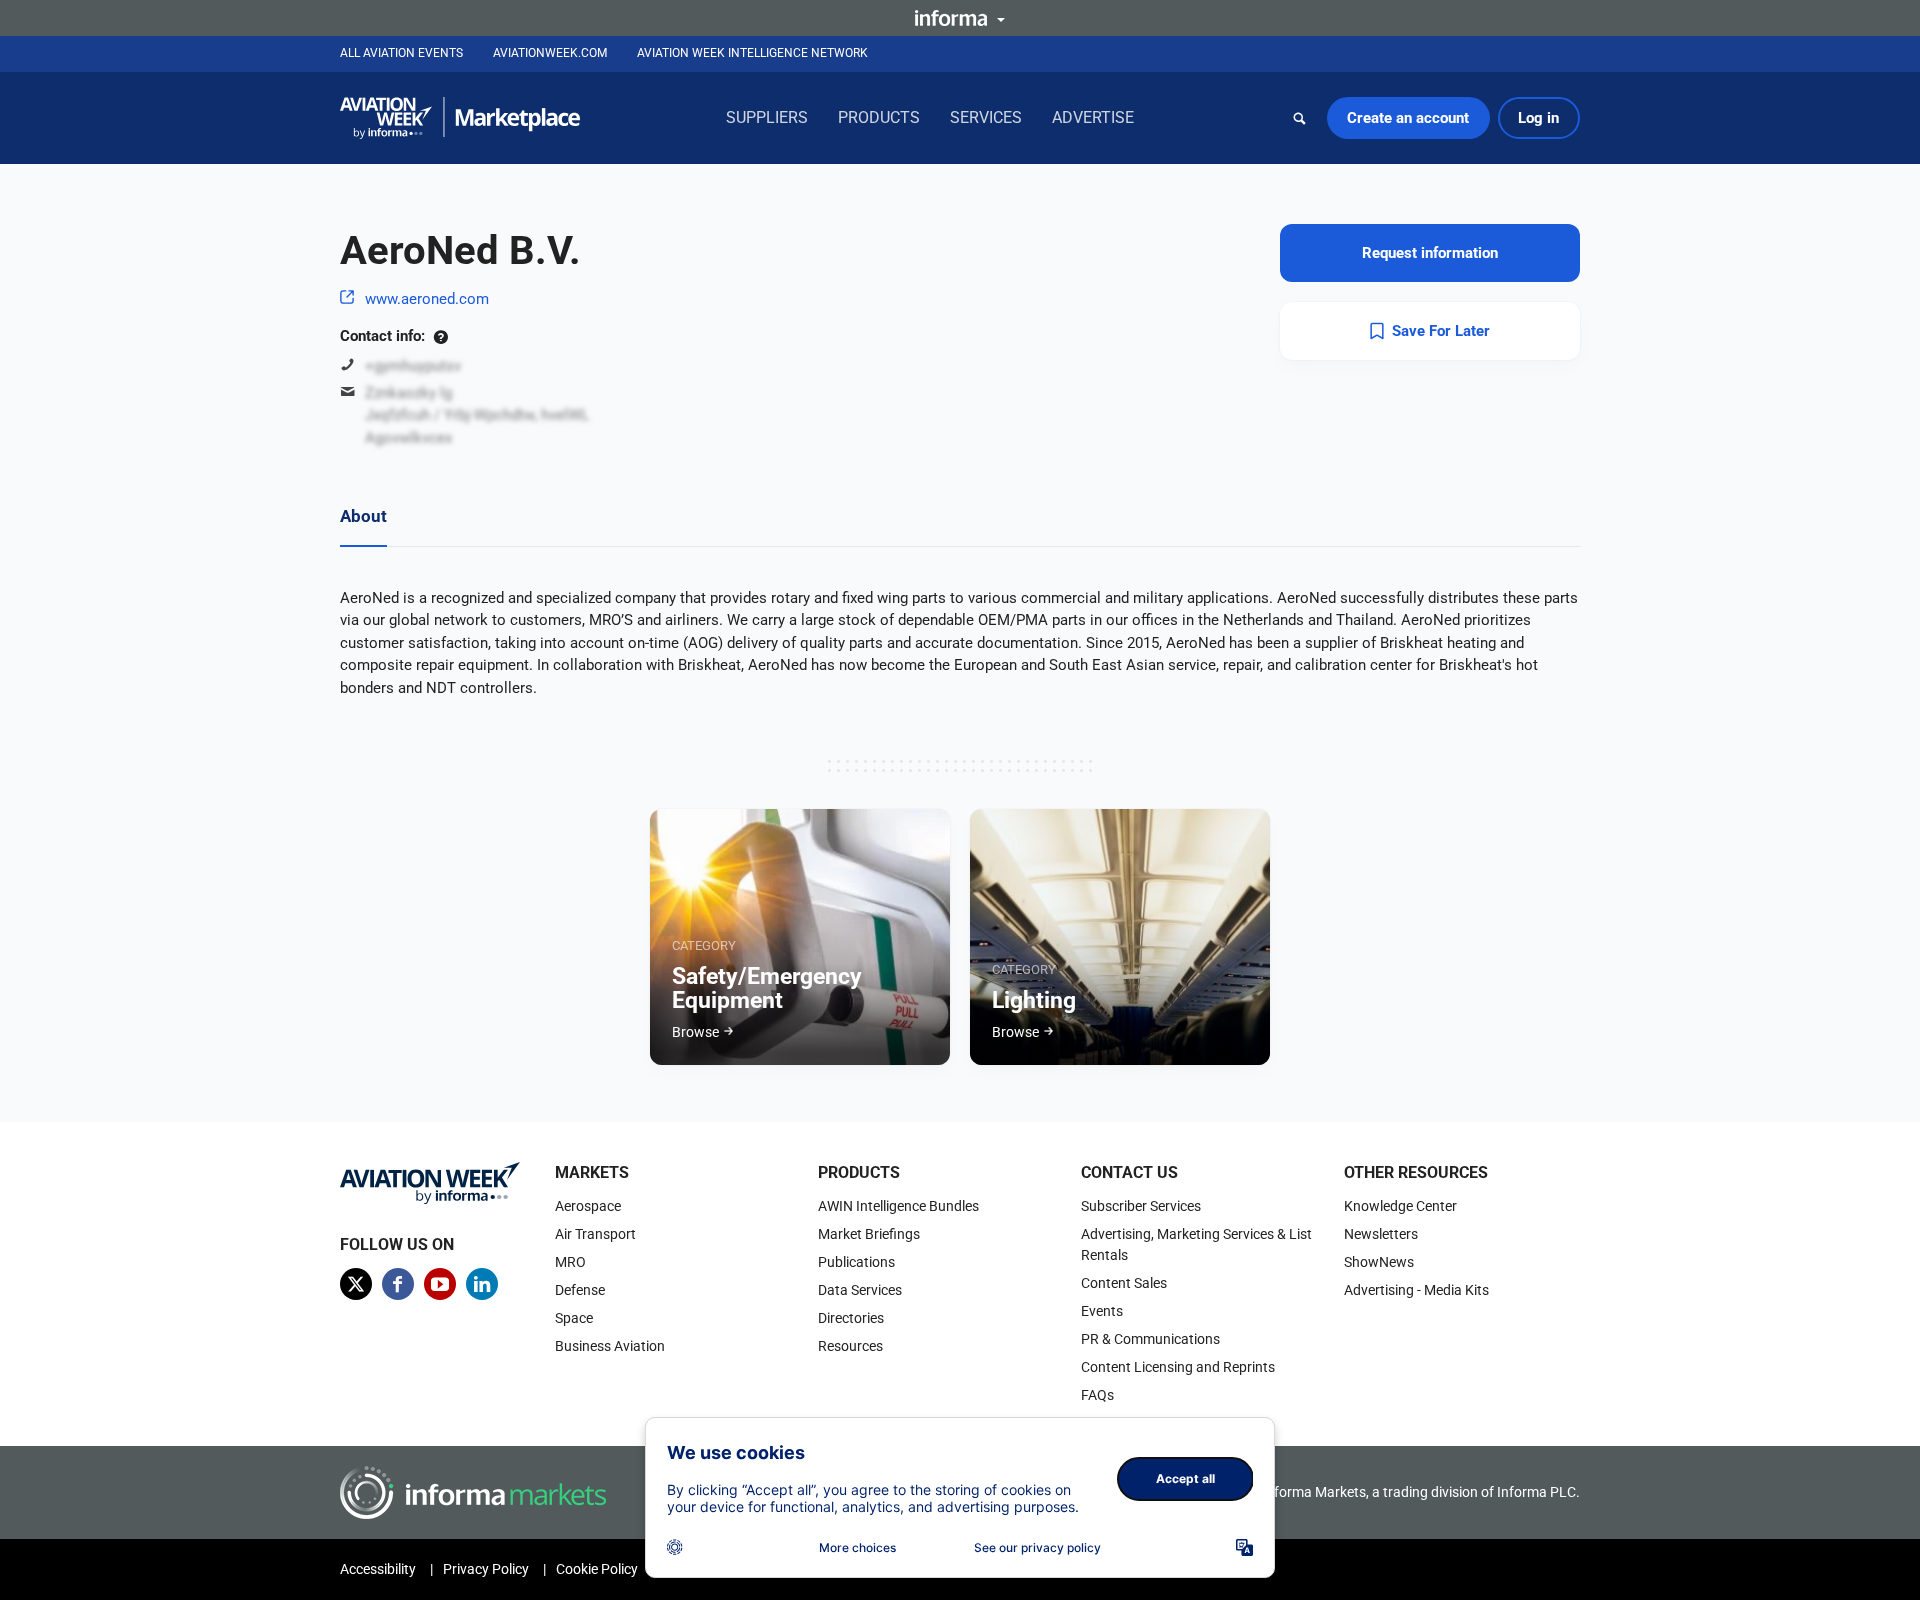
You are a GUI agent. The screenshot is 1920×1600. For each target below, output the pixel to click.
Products (879, 117)
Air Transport (595, 1234)
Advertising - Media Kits (1416, 1290)
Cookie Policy (597, 1569)
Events (1102, 1311)
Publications (856, 1262)
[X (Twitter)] (356, 1284)
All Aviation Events (401, 53)
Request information (1430, 253)
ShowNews (1379, 1262)
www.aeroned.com (427, 299)
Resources (850, 1346)
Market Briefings (869, 1234)
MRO (570, 1262)
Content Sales (1124, 1283)
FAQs (1097, 1395)
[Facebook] (398, 1284)
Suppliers (767, 117)
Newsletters (1381, 1234)
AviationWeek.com (550, 53)
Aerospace (588, 1206)
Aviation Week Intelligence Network (752, 53)
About (363, 516)
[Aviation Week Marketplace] (460, 118)
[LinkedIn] (482, 1284)
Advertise (1093, 117)
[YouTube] (440, 1284)
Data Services (860, 1290)
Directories (851, 1318)
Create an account (1408, 118)
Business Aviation (610, 1346)
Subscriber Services (1141, 1206)
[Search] (1300, 118)
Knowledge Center (1400, 1206)
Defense (580, 1290)
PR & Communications (1150, 1339)
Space (574, 1318)
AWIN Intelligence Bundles (898, 1206)
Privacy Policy (486, 1569)
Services (986, 117)
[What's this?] (440, 336)
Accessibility (378, 1569)
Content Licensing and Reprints (1178, 1367)
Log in (1538, 118)
